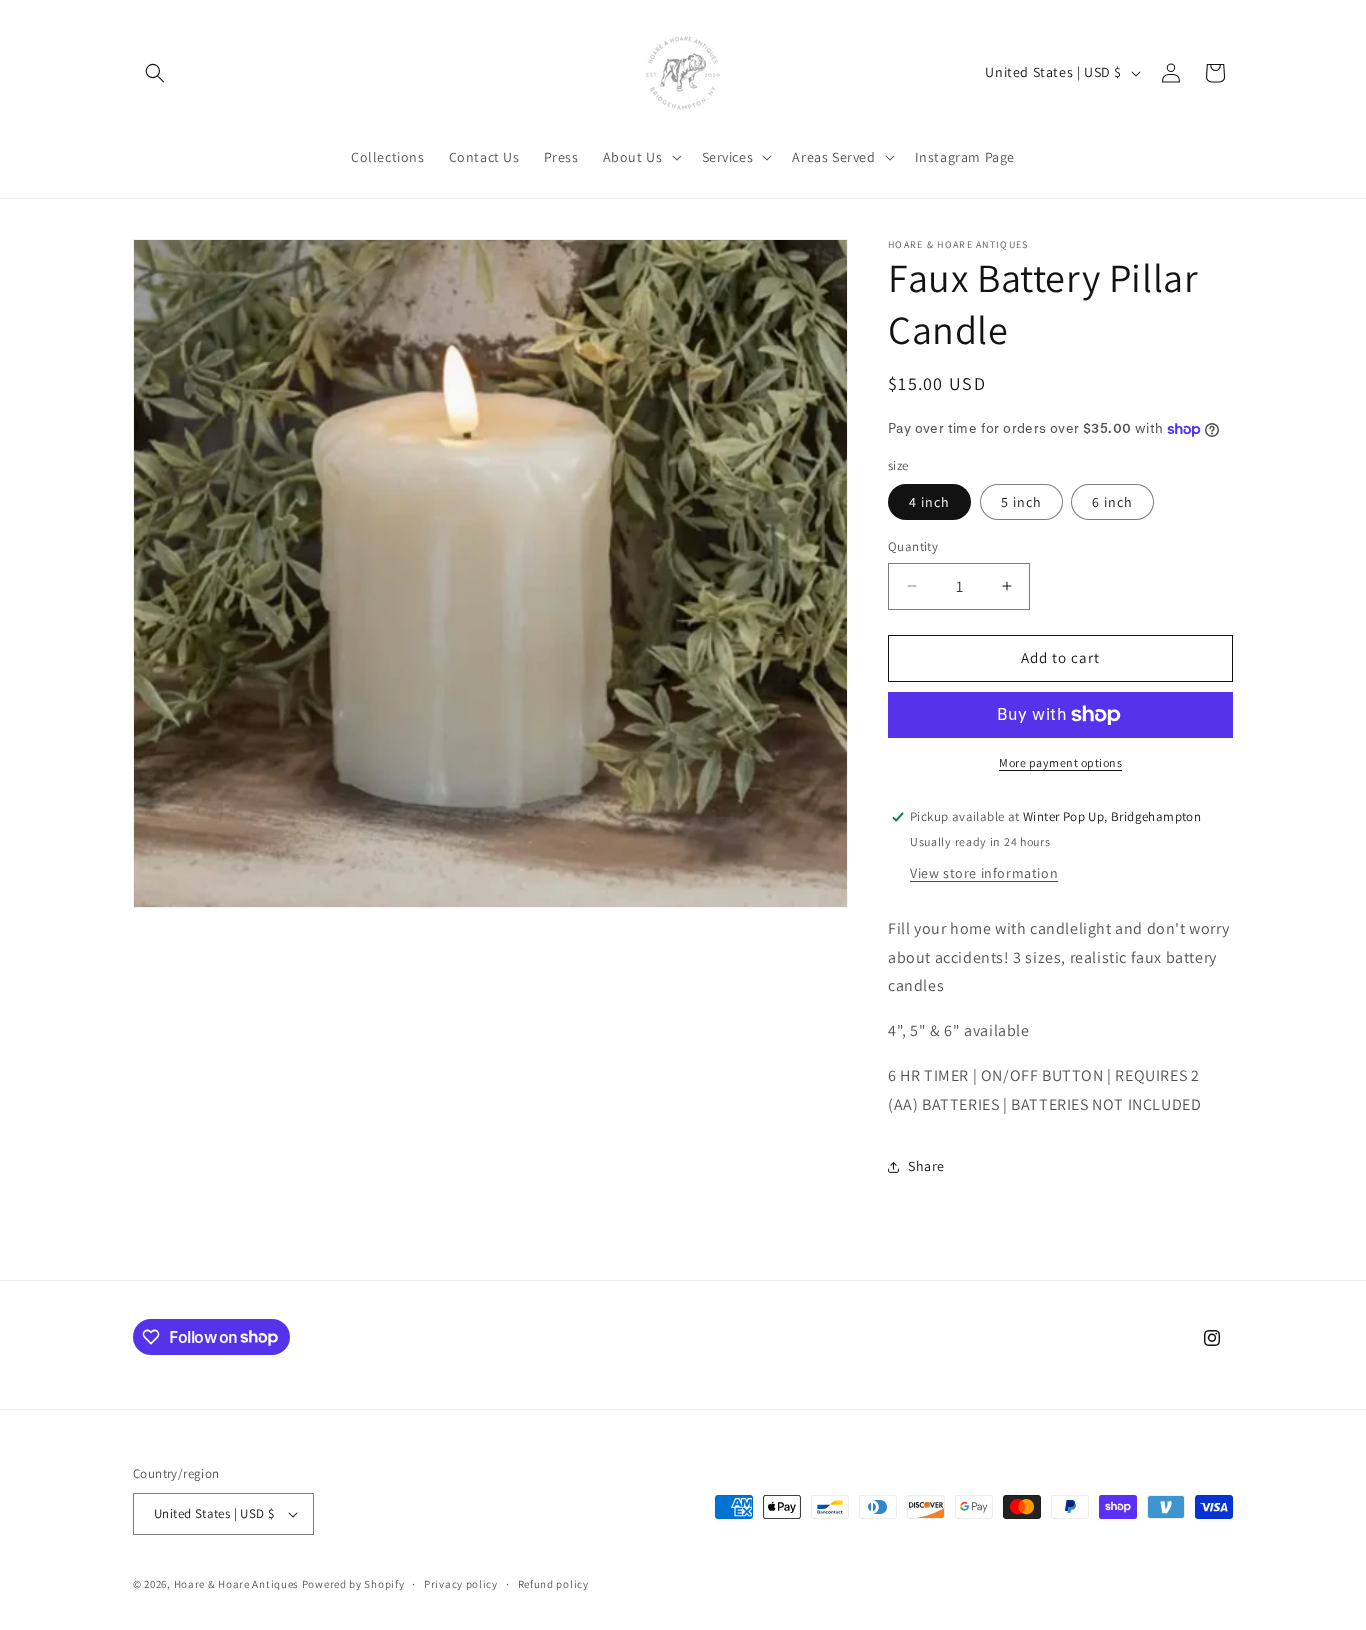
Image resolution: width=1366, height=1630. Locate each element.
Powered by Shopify (353, 1584)
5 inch (1021, 502)
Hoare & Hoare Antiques (236, 1584)
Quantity (913, 546)
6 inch (1112, 502)
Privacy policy (461, 1584)
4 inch (929, 502)
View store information (984, 873)
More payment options (1060, 762)
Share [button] (926, 1166)
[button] (155, 73)
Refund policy (553, 1584)
